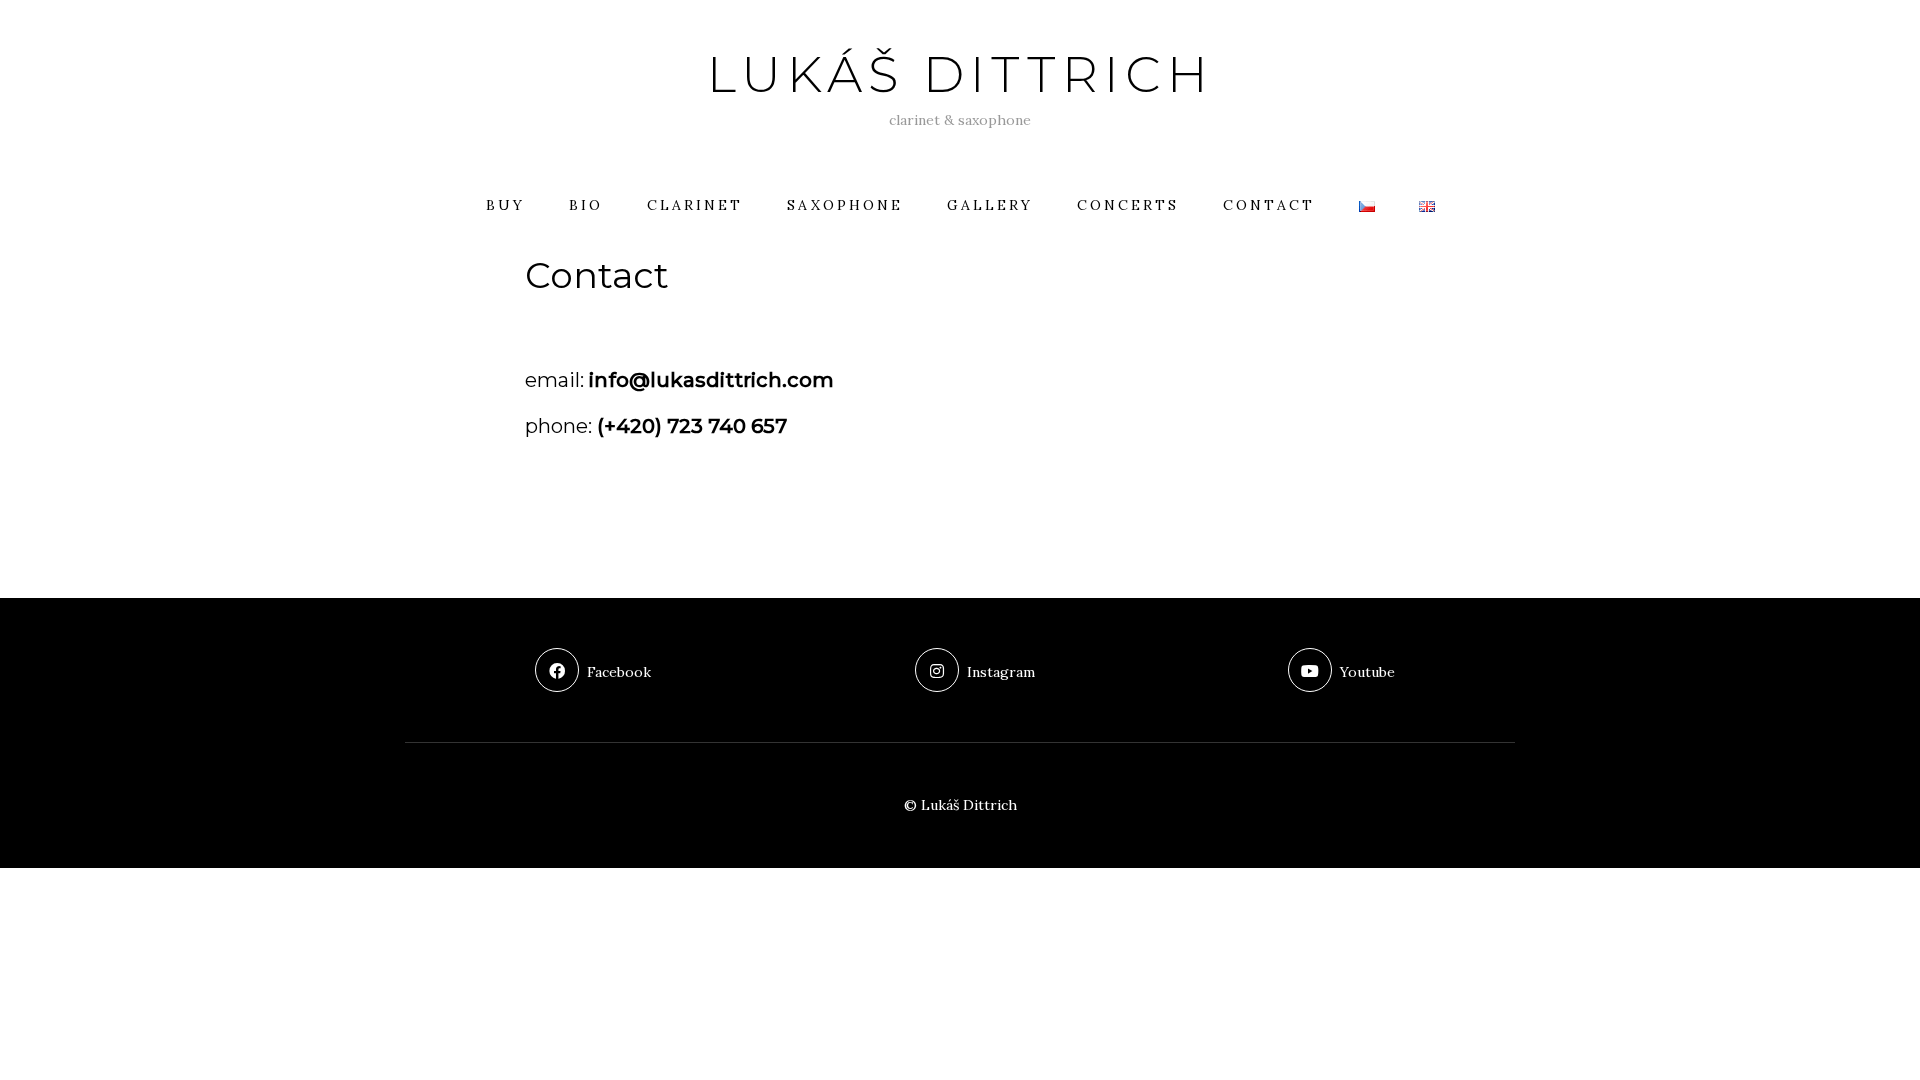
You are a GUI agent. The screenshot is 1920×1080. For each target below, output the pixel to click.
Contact (1269, 205)
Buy (505, 205)
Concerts (1128, 205)
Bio (586, 205)
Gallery (990, 205)
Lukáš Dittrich (960, 74)
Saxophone (845, 205)
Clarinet (695, 205)
